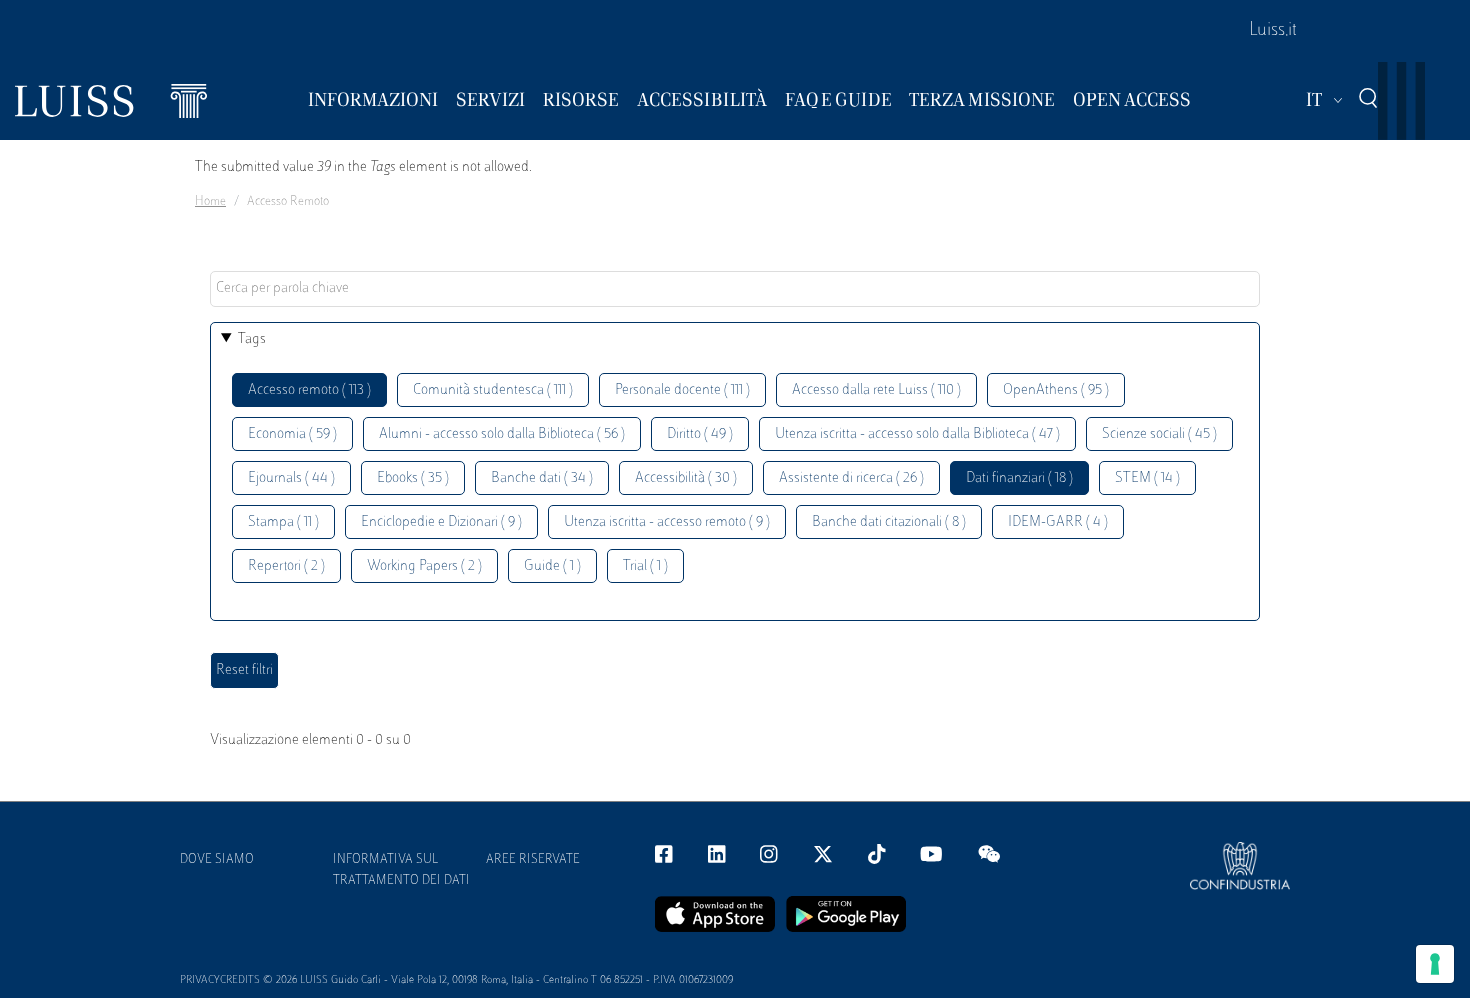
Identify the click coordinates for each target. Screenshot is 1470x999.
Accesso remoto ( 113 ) (309, 390)
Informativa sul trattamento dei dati (401, 870)
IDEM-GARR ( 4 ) (1058, 522)
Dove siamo (217, 860)
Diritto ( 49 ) (700, 434)
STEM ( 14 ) (1147, 478)
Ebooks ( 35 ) (413, 478)
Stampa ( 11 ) (283, 522)
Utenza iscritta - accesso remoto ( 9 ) (667, 522)
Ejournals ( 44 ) (291, 478)
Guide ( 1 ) (552, 566)
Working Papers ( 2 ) (424, 566)
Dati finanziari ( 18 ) (1019, 478)
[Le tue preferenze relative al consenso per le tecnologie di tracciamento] (1435, 964)
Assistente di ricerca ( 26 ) (851, 478)
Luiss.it (1273, 31)
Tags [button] (252, 339)
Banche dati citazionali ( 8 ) (889, 522)
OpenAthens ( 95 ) (1056, 390)
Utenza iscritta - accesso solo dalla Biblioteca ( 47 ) (917, 434)
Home (210, 202)
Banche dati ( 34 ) (542, 478)
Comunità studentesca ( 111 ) (493, 390)
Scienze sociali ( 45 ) (1159, 434)
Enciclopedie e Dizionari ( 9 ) (441, 522)
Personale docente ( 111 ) (682, 390)
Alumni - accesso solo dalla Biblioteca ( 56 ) (502, 434)
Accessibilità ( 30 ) (686, 478)
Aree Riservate (533, 860)
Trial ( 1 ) (645, 566)
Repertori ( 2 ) (286, 566)
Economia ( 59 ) (292, 434)
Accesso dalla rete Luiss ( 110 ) (876, 390)
